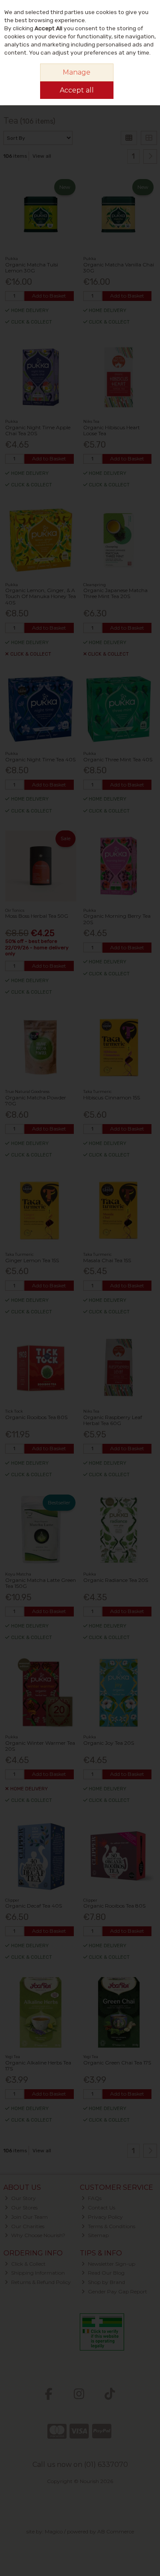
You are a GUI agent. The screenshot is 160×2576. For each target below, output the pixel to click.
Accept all (77, 90)
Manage (77, 72)
